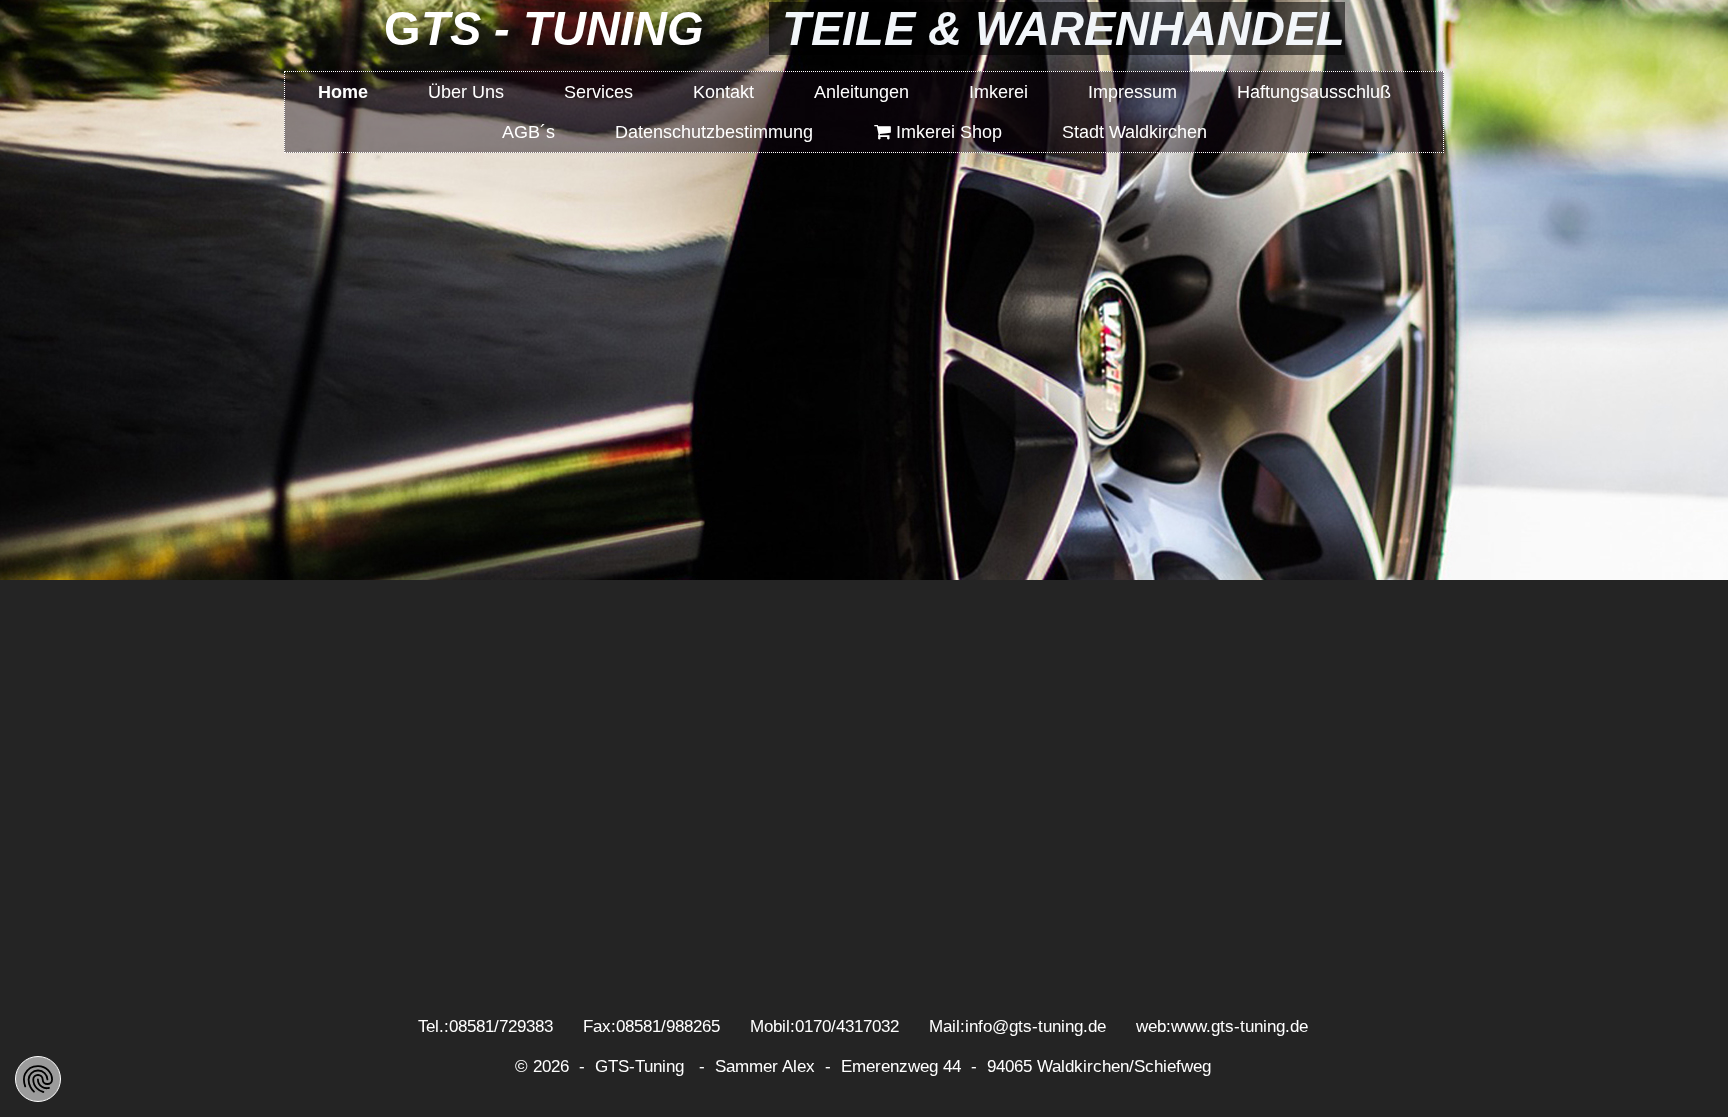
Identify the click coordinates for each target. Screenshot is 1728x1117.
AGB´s (528, 132)
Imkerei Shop (937, 132)
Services (598, 92)
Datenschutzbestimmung (714, 132)
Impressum (1132, 92)
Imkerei (998, 92)
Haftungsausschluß (1314, 92)
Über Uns (466, 92)
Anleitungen (861, 92)
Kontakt (723, 92)
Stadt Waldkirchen (1134, 132)
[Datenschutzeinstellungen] (38, 1079)
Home (343, 92)
